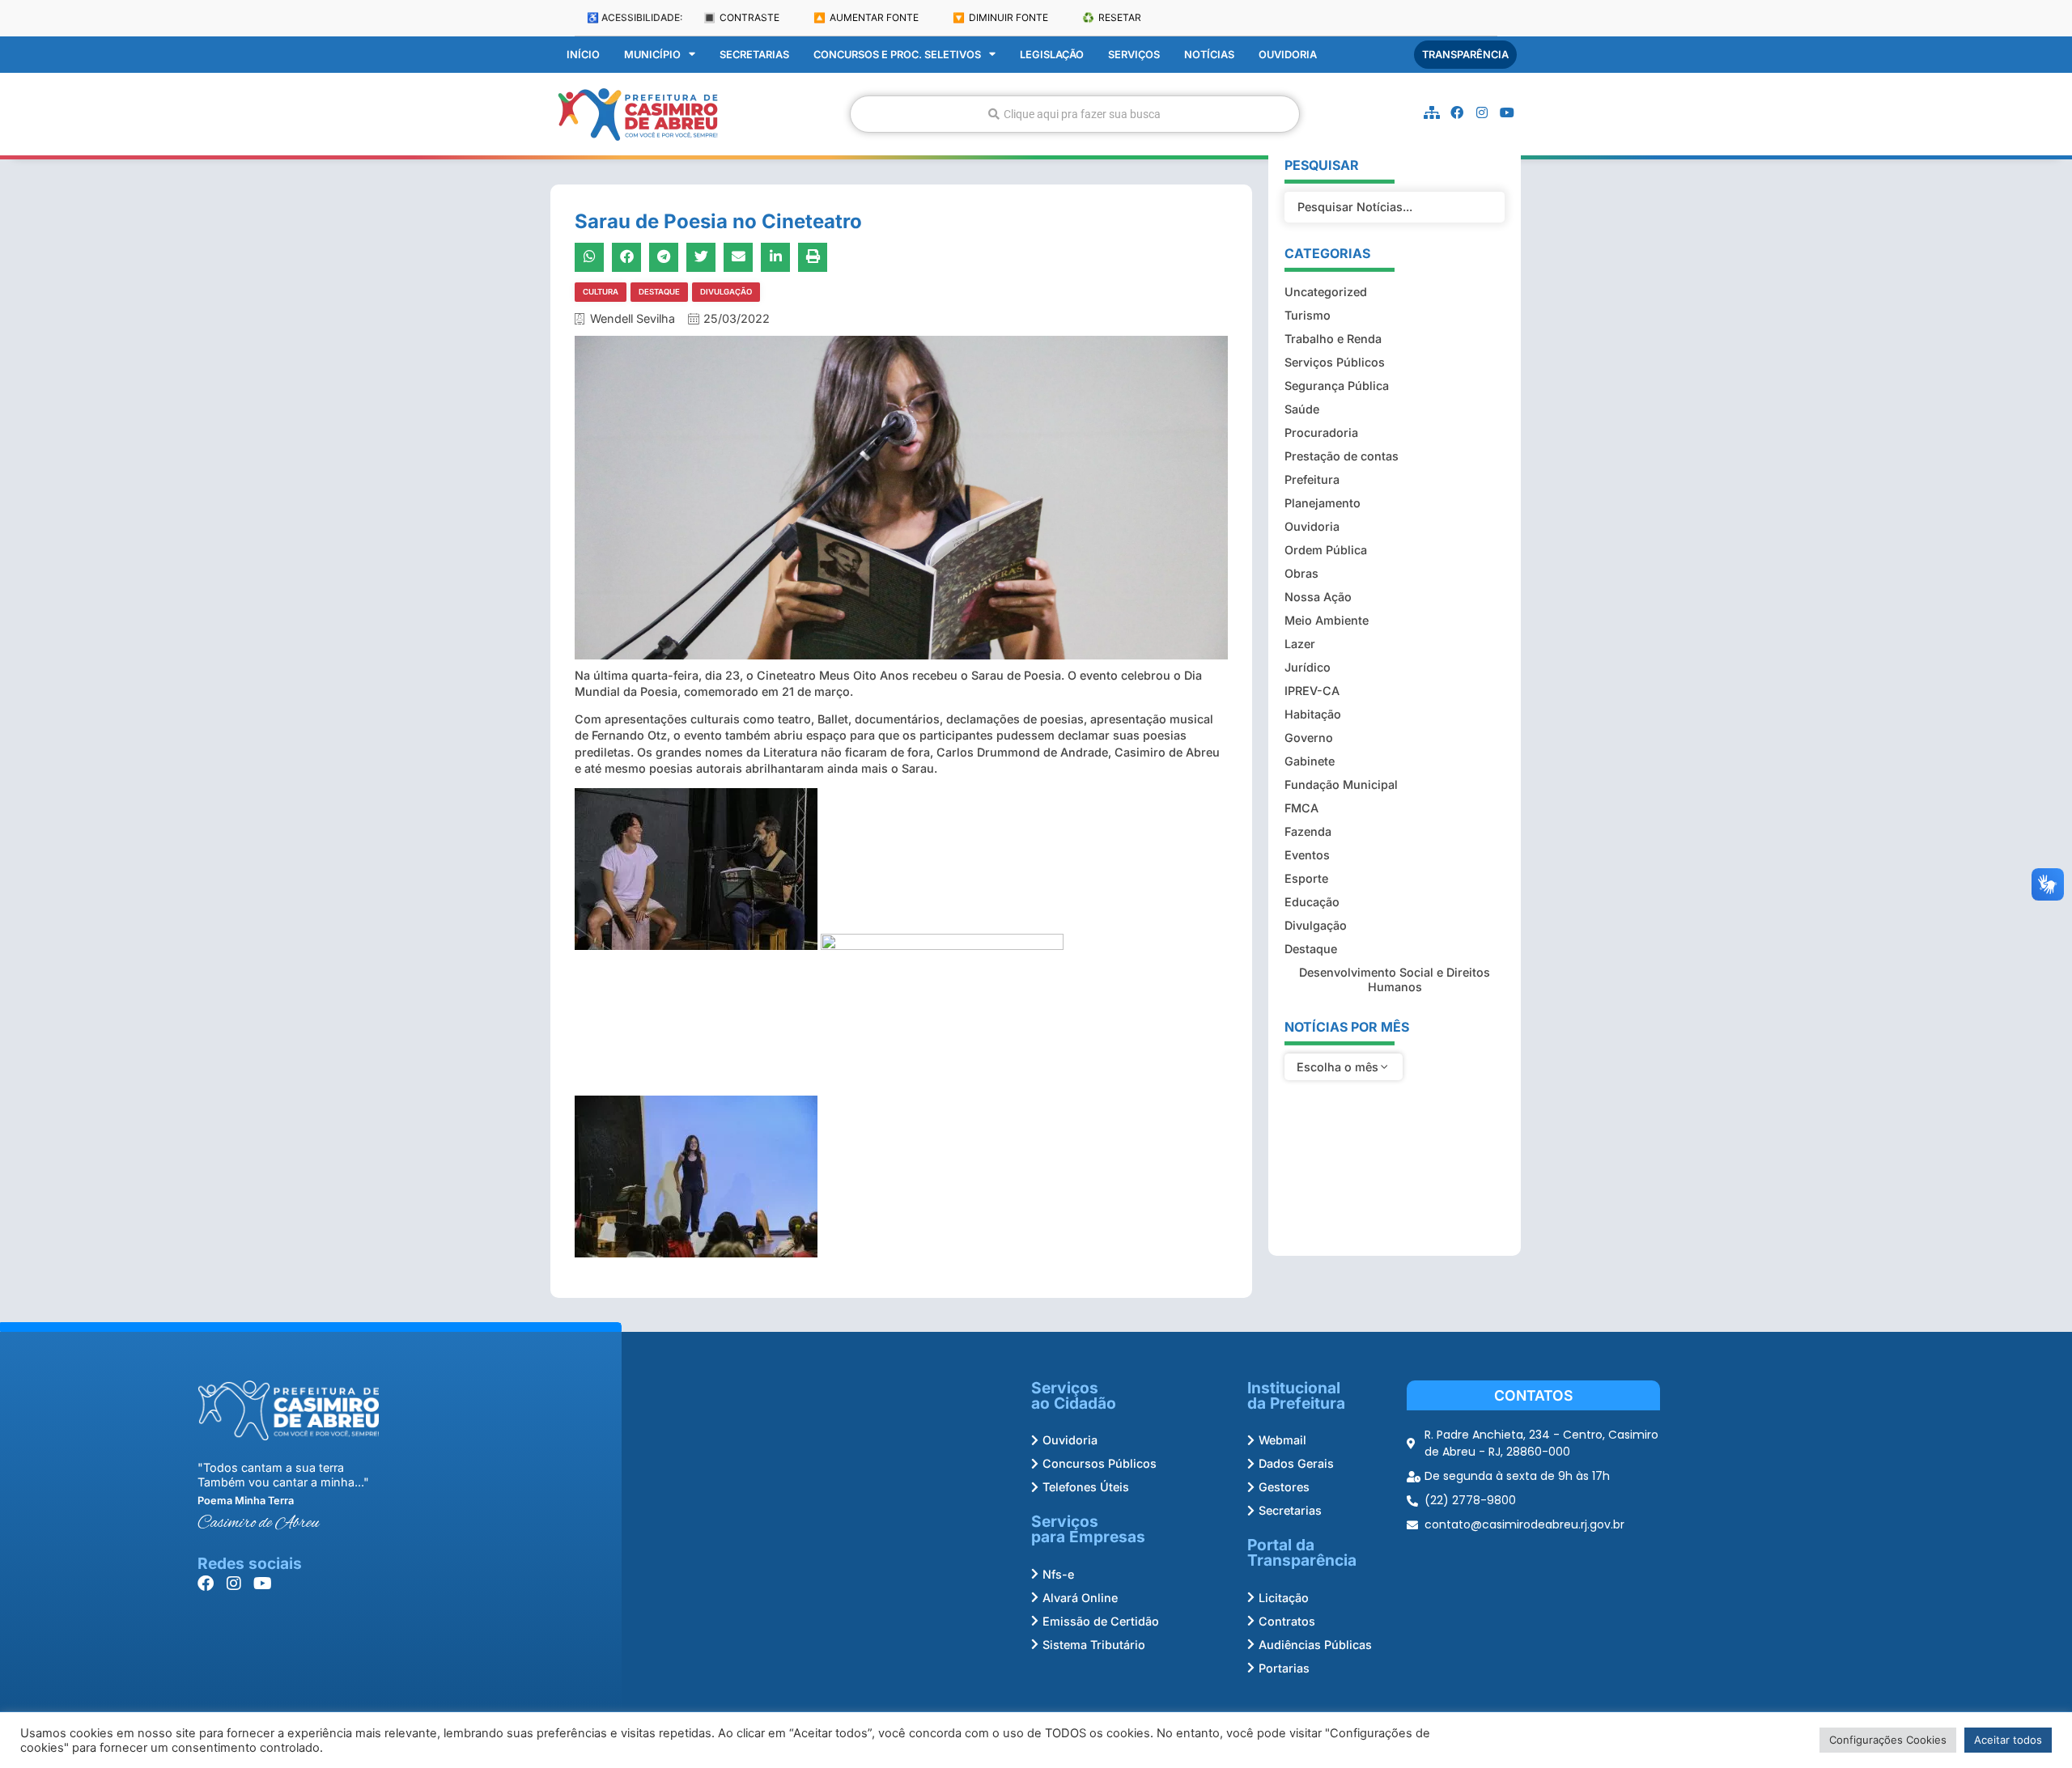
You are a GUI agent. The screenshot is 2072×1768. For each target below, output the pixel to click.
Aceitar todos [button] (2008, 1740)
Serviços (1134, 55)
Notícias (1209, 55)
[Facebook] (1457, 112)
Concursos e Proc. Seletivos (897, 55)
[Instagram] (1482, 112)
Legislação (1052, 55)
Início (583, 55)
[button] (589, 257)
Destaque (659, 292)
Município (652, 55)
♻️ (1112, 17)
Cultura (601, 292)
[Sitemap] (1432, 112)
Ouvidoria (1288, 55)
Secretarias (754, 55)
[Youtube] (1507, 112)
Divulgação (726, 292)
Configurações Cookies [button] (1888, 1740)
